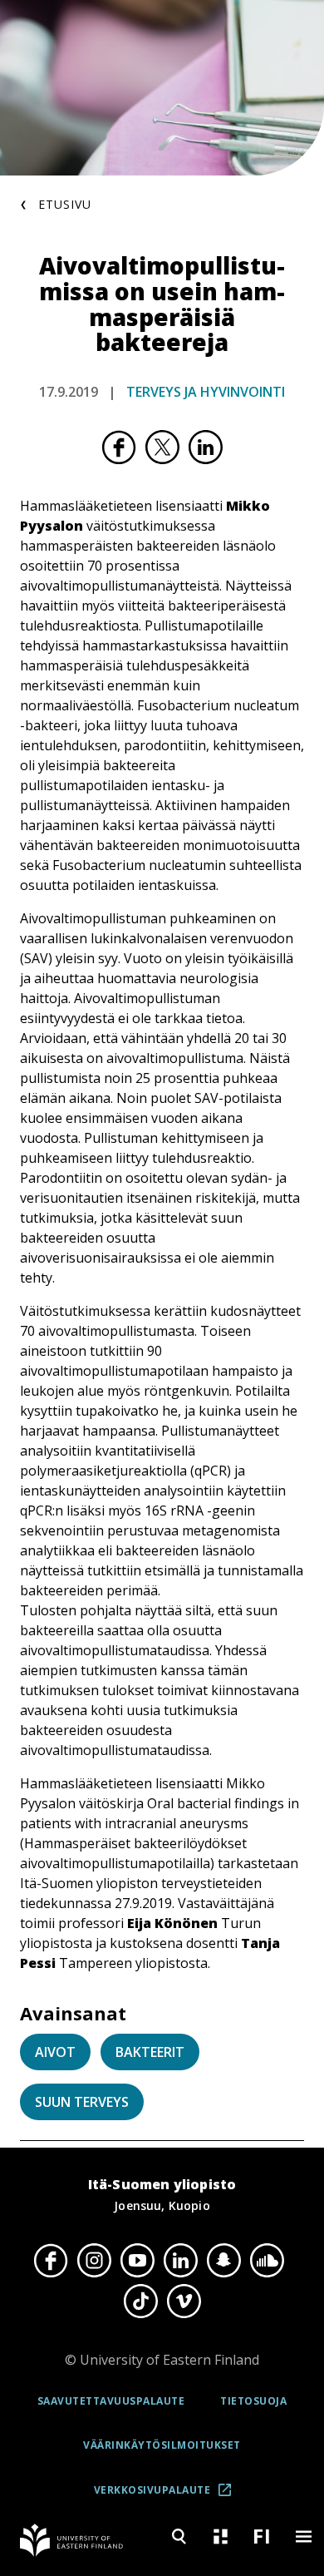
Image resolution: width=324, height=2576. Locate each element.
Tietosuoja (253, 2401)
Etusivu (65, 204)
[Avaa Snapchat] (223, 2261)
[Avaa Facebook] (51, 2261)
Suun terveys (82, 2102)
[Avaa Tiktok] (140, 2301)
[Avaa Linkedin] (180, 2261)
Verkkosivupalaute (168, 2496)
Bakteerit (150, 2052)
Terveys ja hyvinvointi (206, 392)
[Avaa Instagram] (94, 2261)
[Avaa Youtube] (137, 2261)
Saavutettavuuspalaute (111, 2401)
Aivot (55, 2052)
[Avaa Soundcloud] (267, 2261)
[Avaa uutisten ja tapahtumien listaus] (220, 2536)
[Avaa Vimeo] (184, 2301)
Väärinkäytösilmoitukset (162, 2445)
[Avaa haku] (179, 2536)
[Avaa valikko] (303, 2536)
